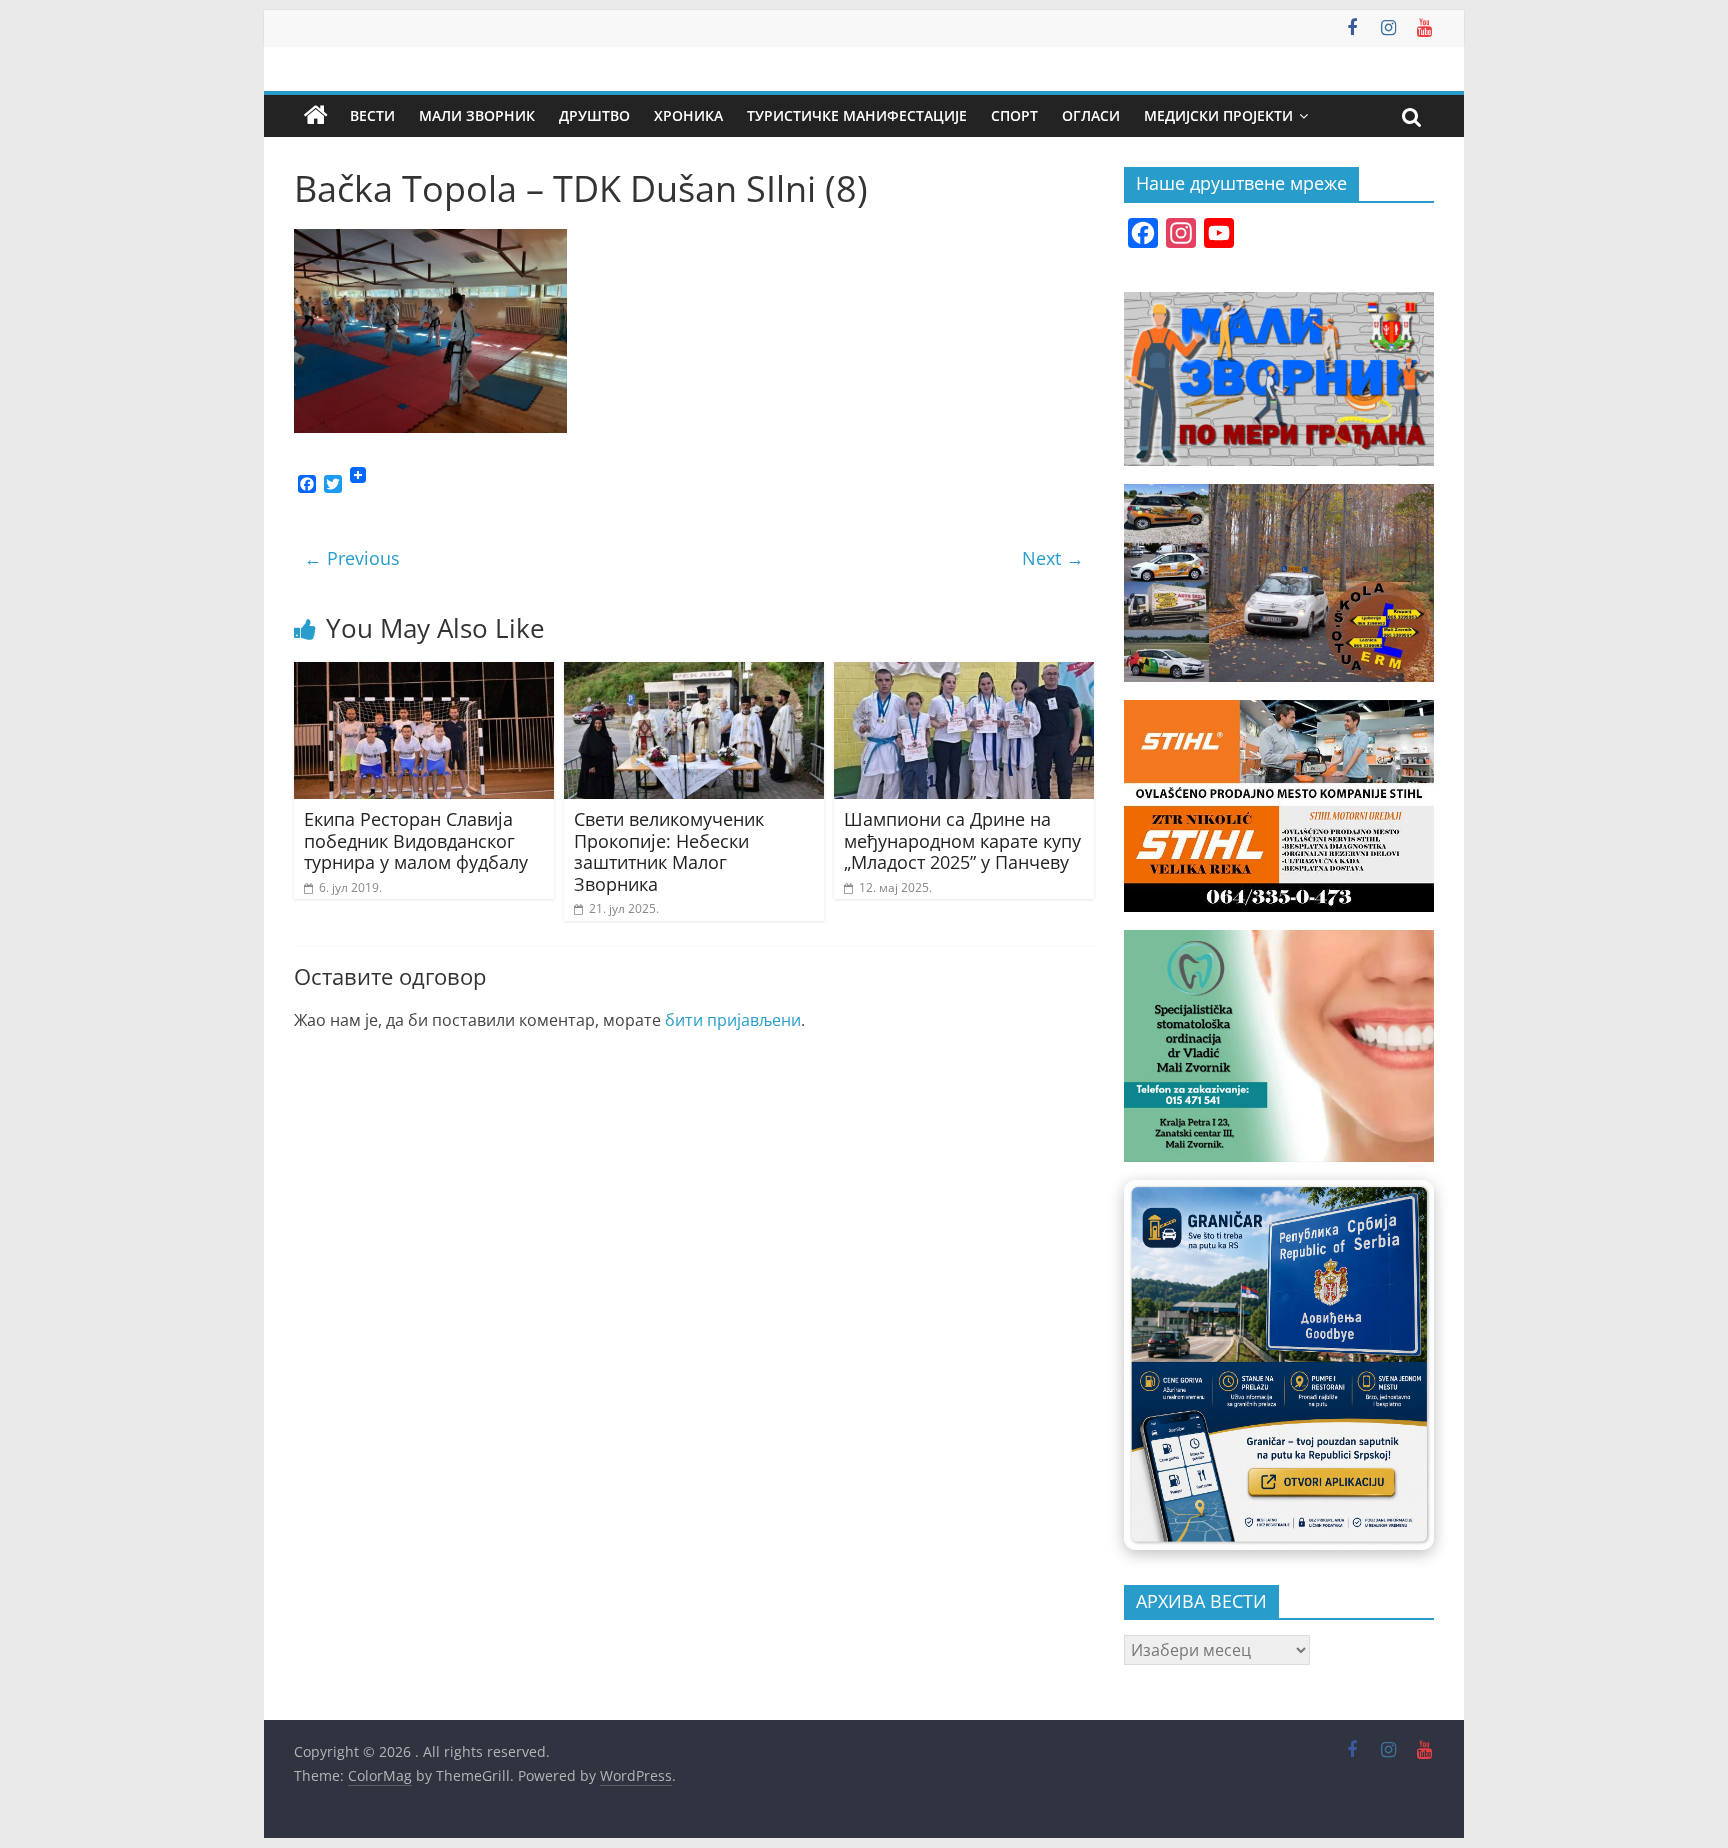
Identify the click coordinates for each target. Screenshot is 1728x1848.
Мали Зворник (477, 115)
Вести (372, 115)
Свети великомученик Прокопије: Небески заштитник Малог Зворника (669, 851)
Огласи (1091, 115)
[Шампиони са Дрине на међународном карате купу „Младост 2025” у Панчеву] (964, 674)
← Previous (352, 558)
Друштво (594, 115)
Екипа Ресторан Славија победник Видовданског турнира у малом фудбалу (416, 840)
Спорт (1014, 115)
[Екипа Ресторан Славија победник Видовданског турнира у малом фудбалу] (424, 674)
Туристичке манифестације (857, 115)
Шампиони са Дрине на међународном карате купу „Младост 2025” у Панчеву (962, 840)
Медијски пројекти (1218, 115)
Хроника (688, 115)
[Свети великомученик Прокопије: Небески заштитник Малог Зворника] (694, 674)
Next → (1053, 558)
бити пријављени (733, 1020)
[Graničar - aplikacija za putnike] (1279, 1364)
